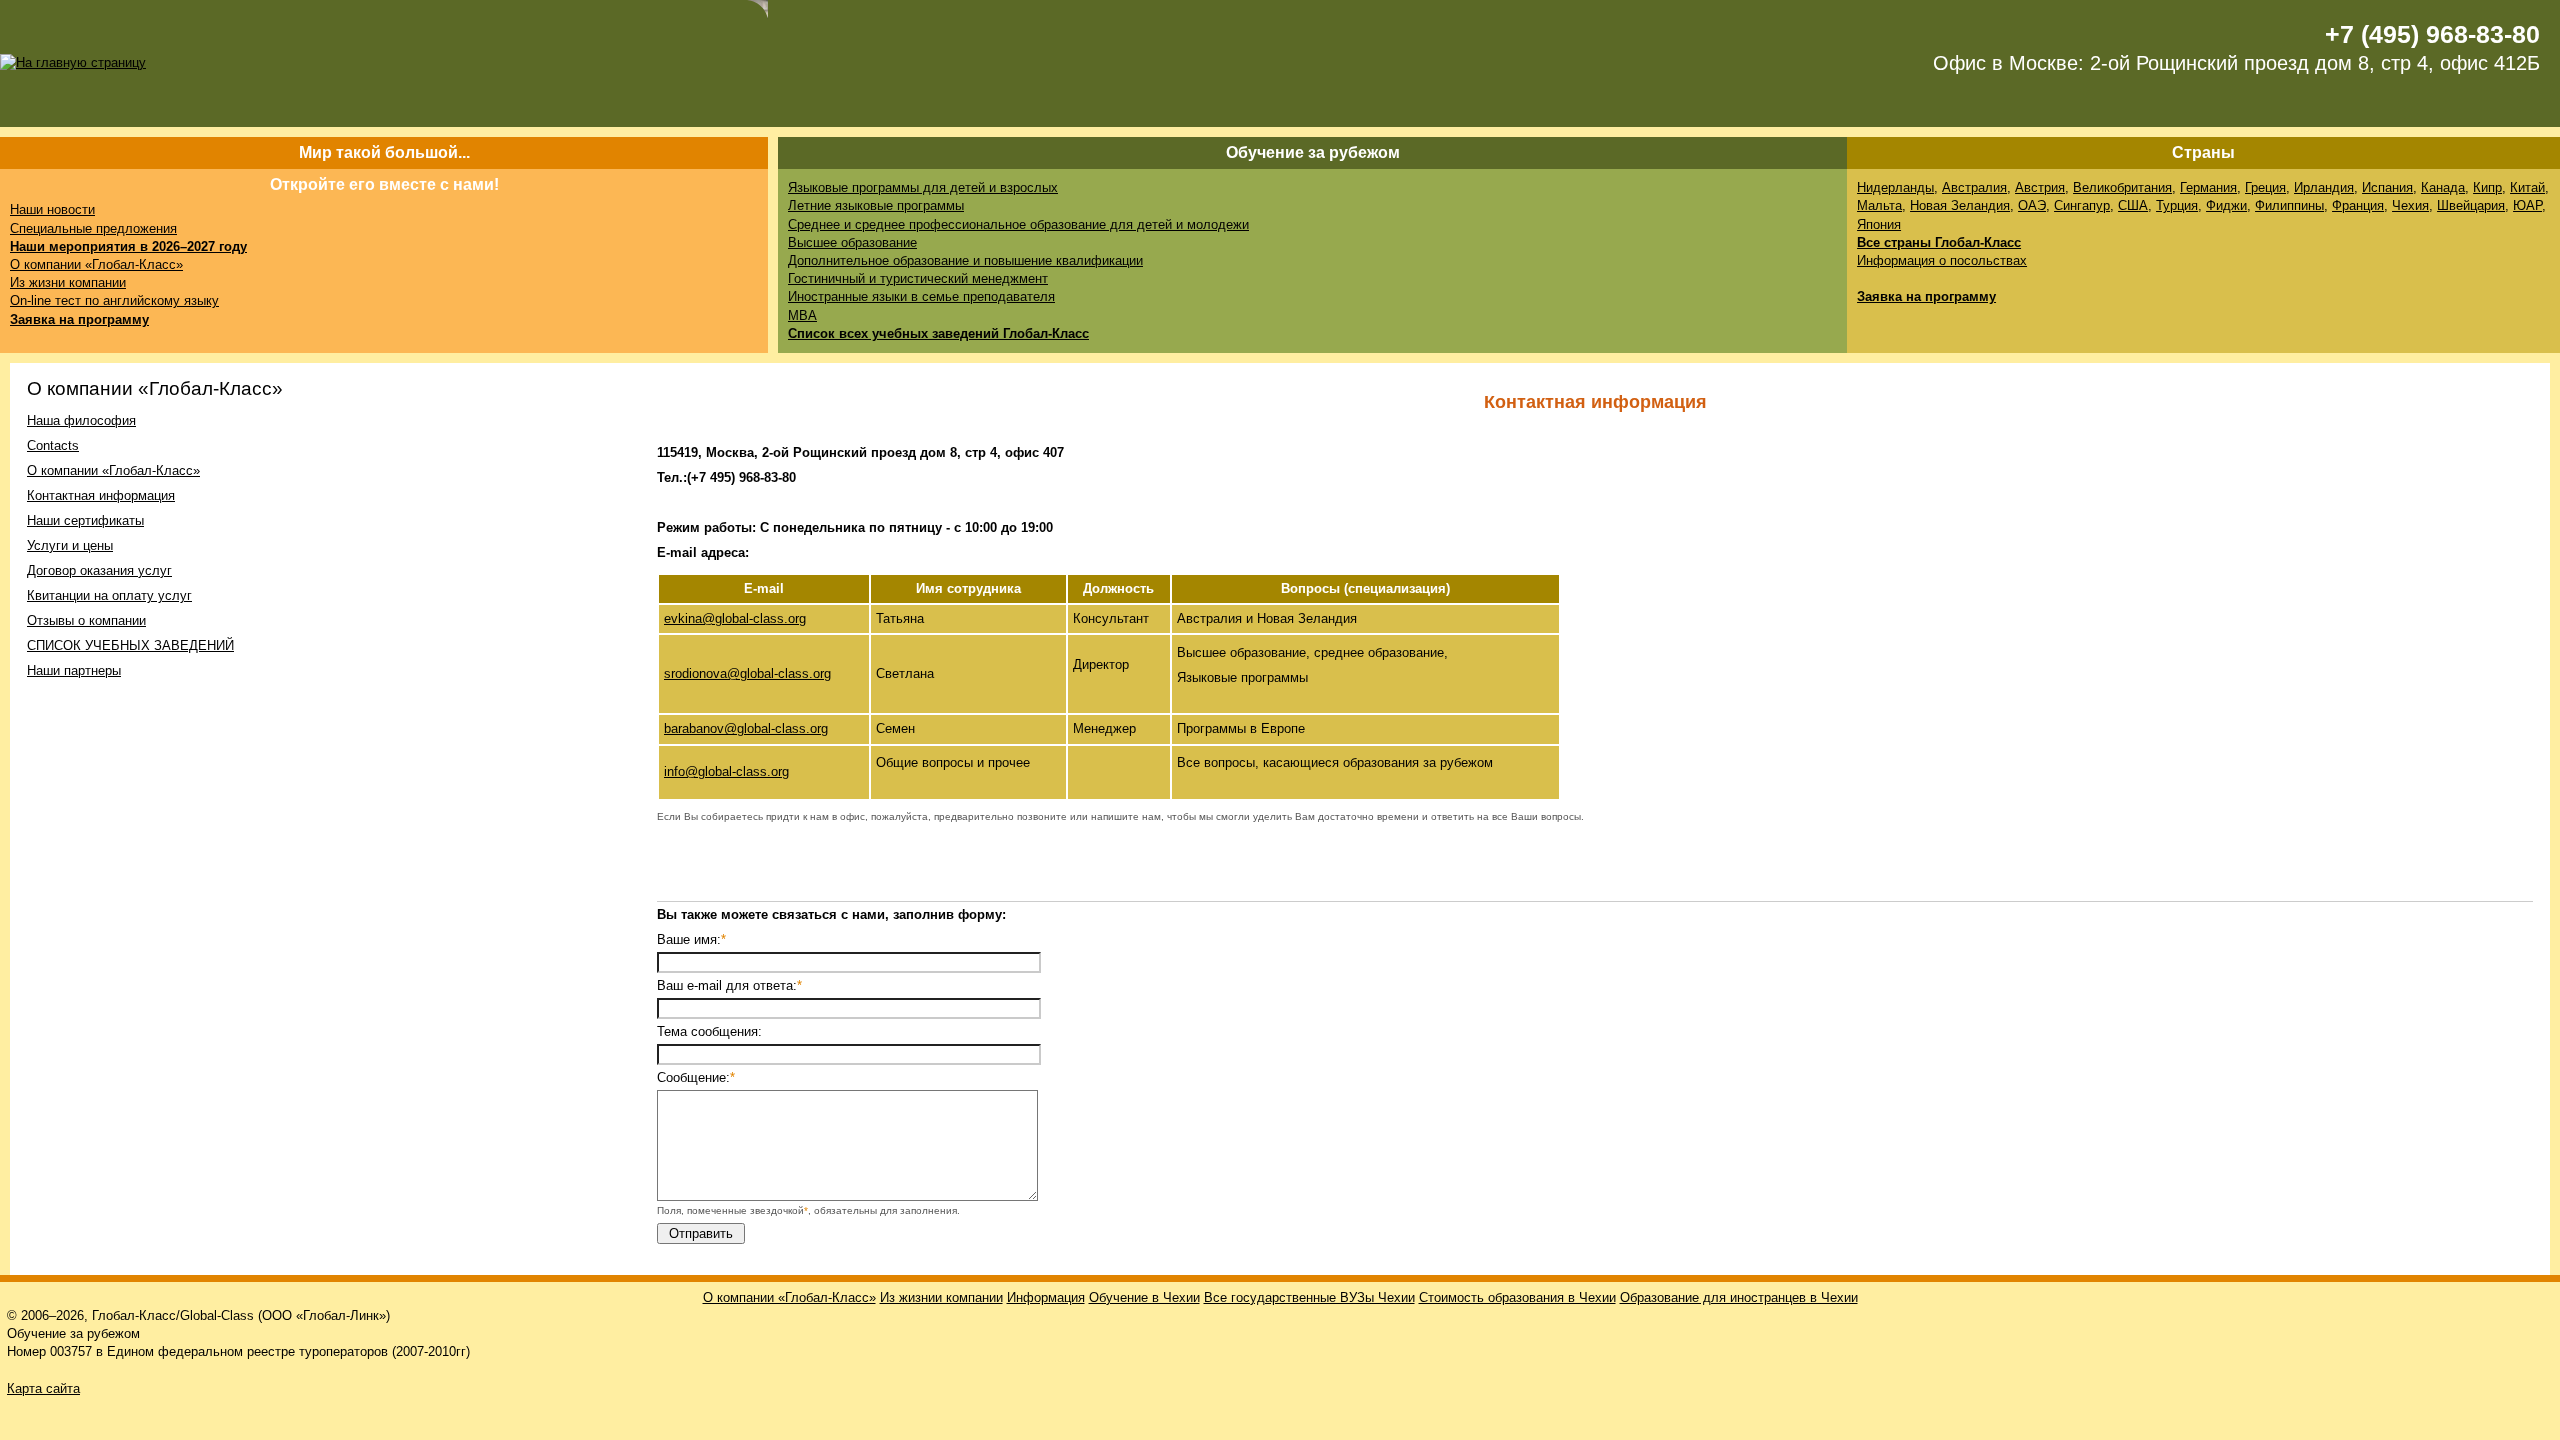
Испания (2387, 187)
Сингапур (2082, 205)
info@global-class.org (726, 771)
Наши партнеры (74, 670)
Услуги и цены (70, 545)
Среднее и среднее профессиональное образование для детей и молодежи (1018, 224)
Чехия (2410, 205)
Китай (2527, 187)
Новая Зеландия (1960, 205)
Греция (2265, 187)
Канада (2443, 187)
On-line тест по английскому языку (114, 300)
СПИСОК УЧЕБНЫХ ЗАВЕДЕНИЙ (130, 645)
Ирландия (2324, 187)
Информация (1046, 1297)
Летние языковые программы (876, 205)
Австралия (1974, 187)
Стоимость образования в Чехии (1517, 1297)
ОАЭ (2032, 205)
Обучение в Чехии (1144, 1297)
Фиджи (2226, 205)
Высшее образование (852, 242)
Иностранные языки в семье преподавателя (921, 296)
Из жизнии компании (941, 1297)
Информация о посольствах (1942, 260)
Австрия (2040, 187)
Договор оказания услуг (99, 570)
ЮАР (2527, 205)
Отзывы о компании (86, 620)
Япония (1879, 224)
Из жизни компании (68, 282)
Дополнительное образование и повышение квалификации (965, 260)
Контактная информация (101, 495)
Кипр (2487, 187)
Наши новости (52, 209)
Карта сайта (43, 1388)
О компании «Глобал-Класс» (96, 264)
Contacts (53, 445)
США (2133, 205)
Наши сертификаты (85, 520)
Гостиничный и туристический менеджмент (918, 278)
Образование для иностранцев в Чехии (1739, 1297)
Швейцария (2471, 205)
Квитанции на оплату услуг (109, 595)
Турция (2177, 205)
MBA (802, 315)
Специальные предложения (93, 228)
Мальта (1879, 205)
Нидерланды (1895, 187)
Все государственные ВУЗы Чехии (1309, 1297)
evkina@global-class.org (735, 618)
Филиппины (2289, 205)
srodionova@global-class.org (747, 673)
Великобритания (2122, 187)
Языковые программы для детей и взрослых (923, 187)
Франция (2358, 205)
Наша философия (81, 420)
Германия (2208, 187)
